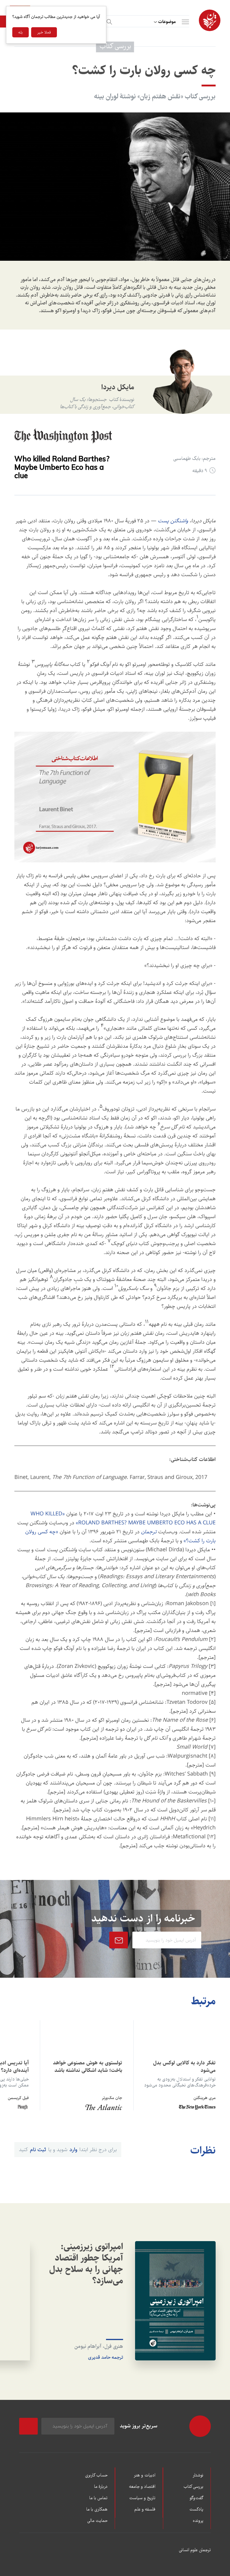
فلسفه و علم (145, 2510)
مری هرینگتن (205, 2098)
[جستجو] (108, 21)
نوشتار (198, 2476)
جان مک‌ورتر (112, 2098)
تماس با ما (98, 2498)
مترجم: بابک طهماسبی (194, 459)
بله (21, 32)
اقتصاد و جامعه (142, 2487)
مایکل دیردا (118, 387)
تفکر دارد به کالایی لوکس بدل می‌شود (184, 2067)
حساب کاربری (96, 2476)
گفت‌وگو (196, 2498)
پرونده (198, 2521)
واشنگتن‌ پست (173, 521)
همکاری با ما (97, 2510)
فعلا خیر (44, 32)
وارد (73, 2150)
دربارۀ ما (101, 2487)
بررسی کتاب (193, 2487)
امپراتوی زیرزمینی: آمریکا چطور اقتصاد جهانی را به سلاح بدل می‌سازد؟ (86, 2264)
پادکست (196, 2510)
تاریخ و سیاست (142, 2498)
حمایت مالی (97, 2521)
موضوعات (167, 22)
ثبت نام (38, 2150)
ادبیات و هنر (144, 2476)
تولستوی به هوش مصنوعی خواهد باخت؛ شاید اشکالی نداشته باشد (88, 2067)
